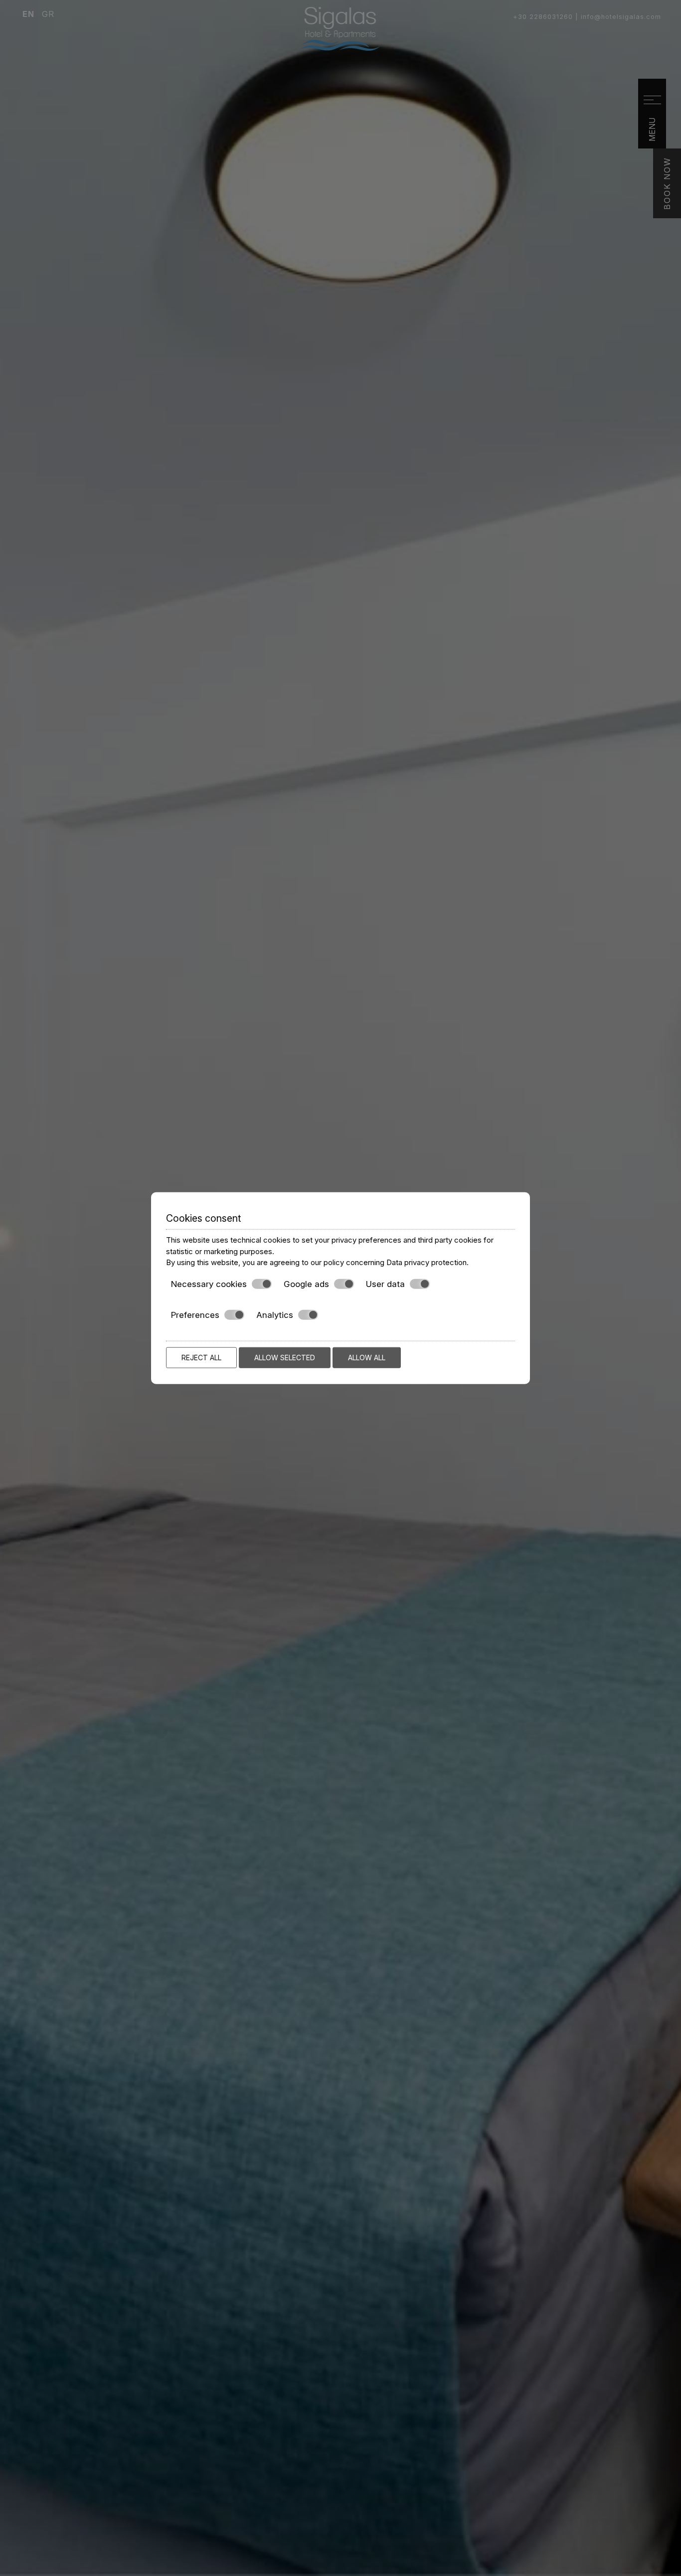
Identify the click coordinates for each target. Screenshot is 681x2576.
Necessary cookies (209, 1284)
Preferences (195, 1315)
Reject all (201, 1357)
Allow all (367, 1357)
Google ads (306, 1284)
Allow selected (285, 1357)
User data (385, 1284)
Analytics (275, 1315)
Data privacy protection (426, 1262)
